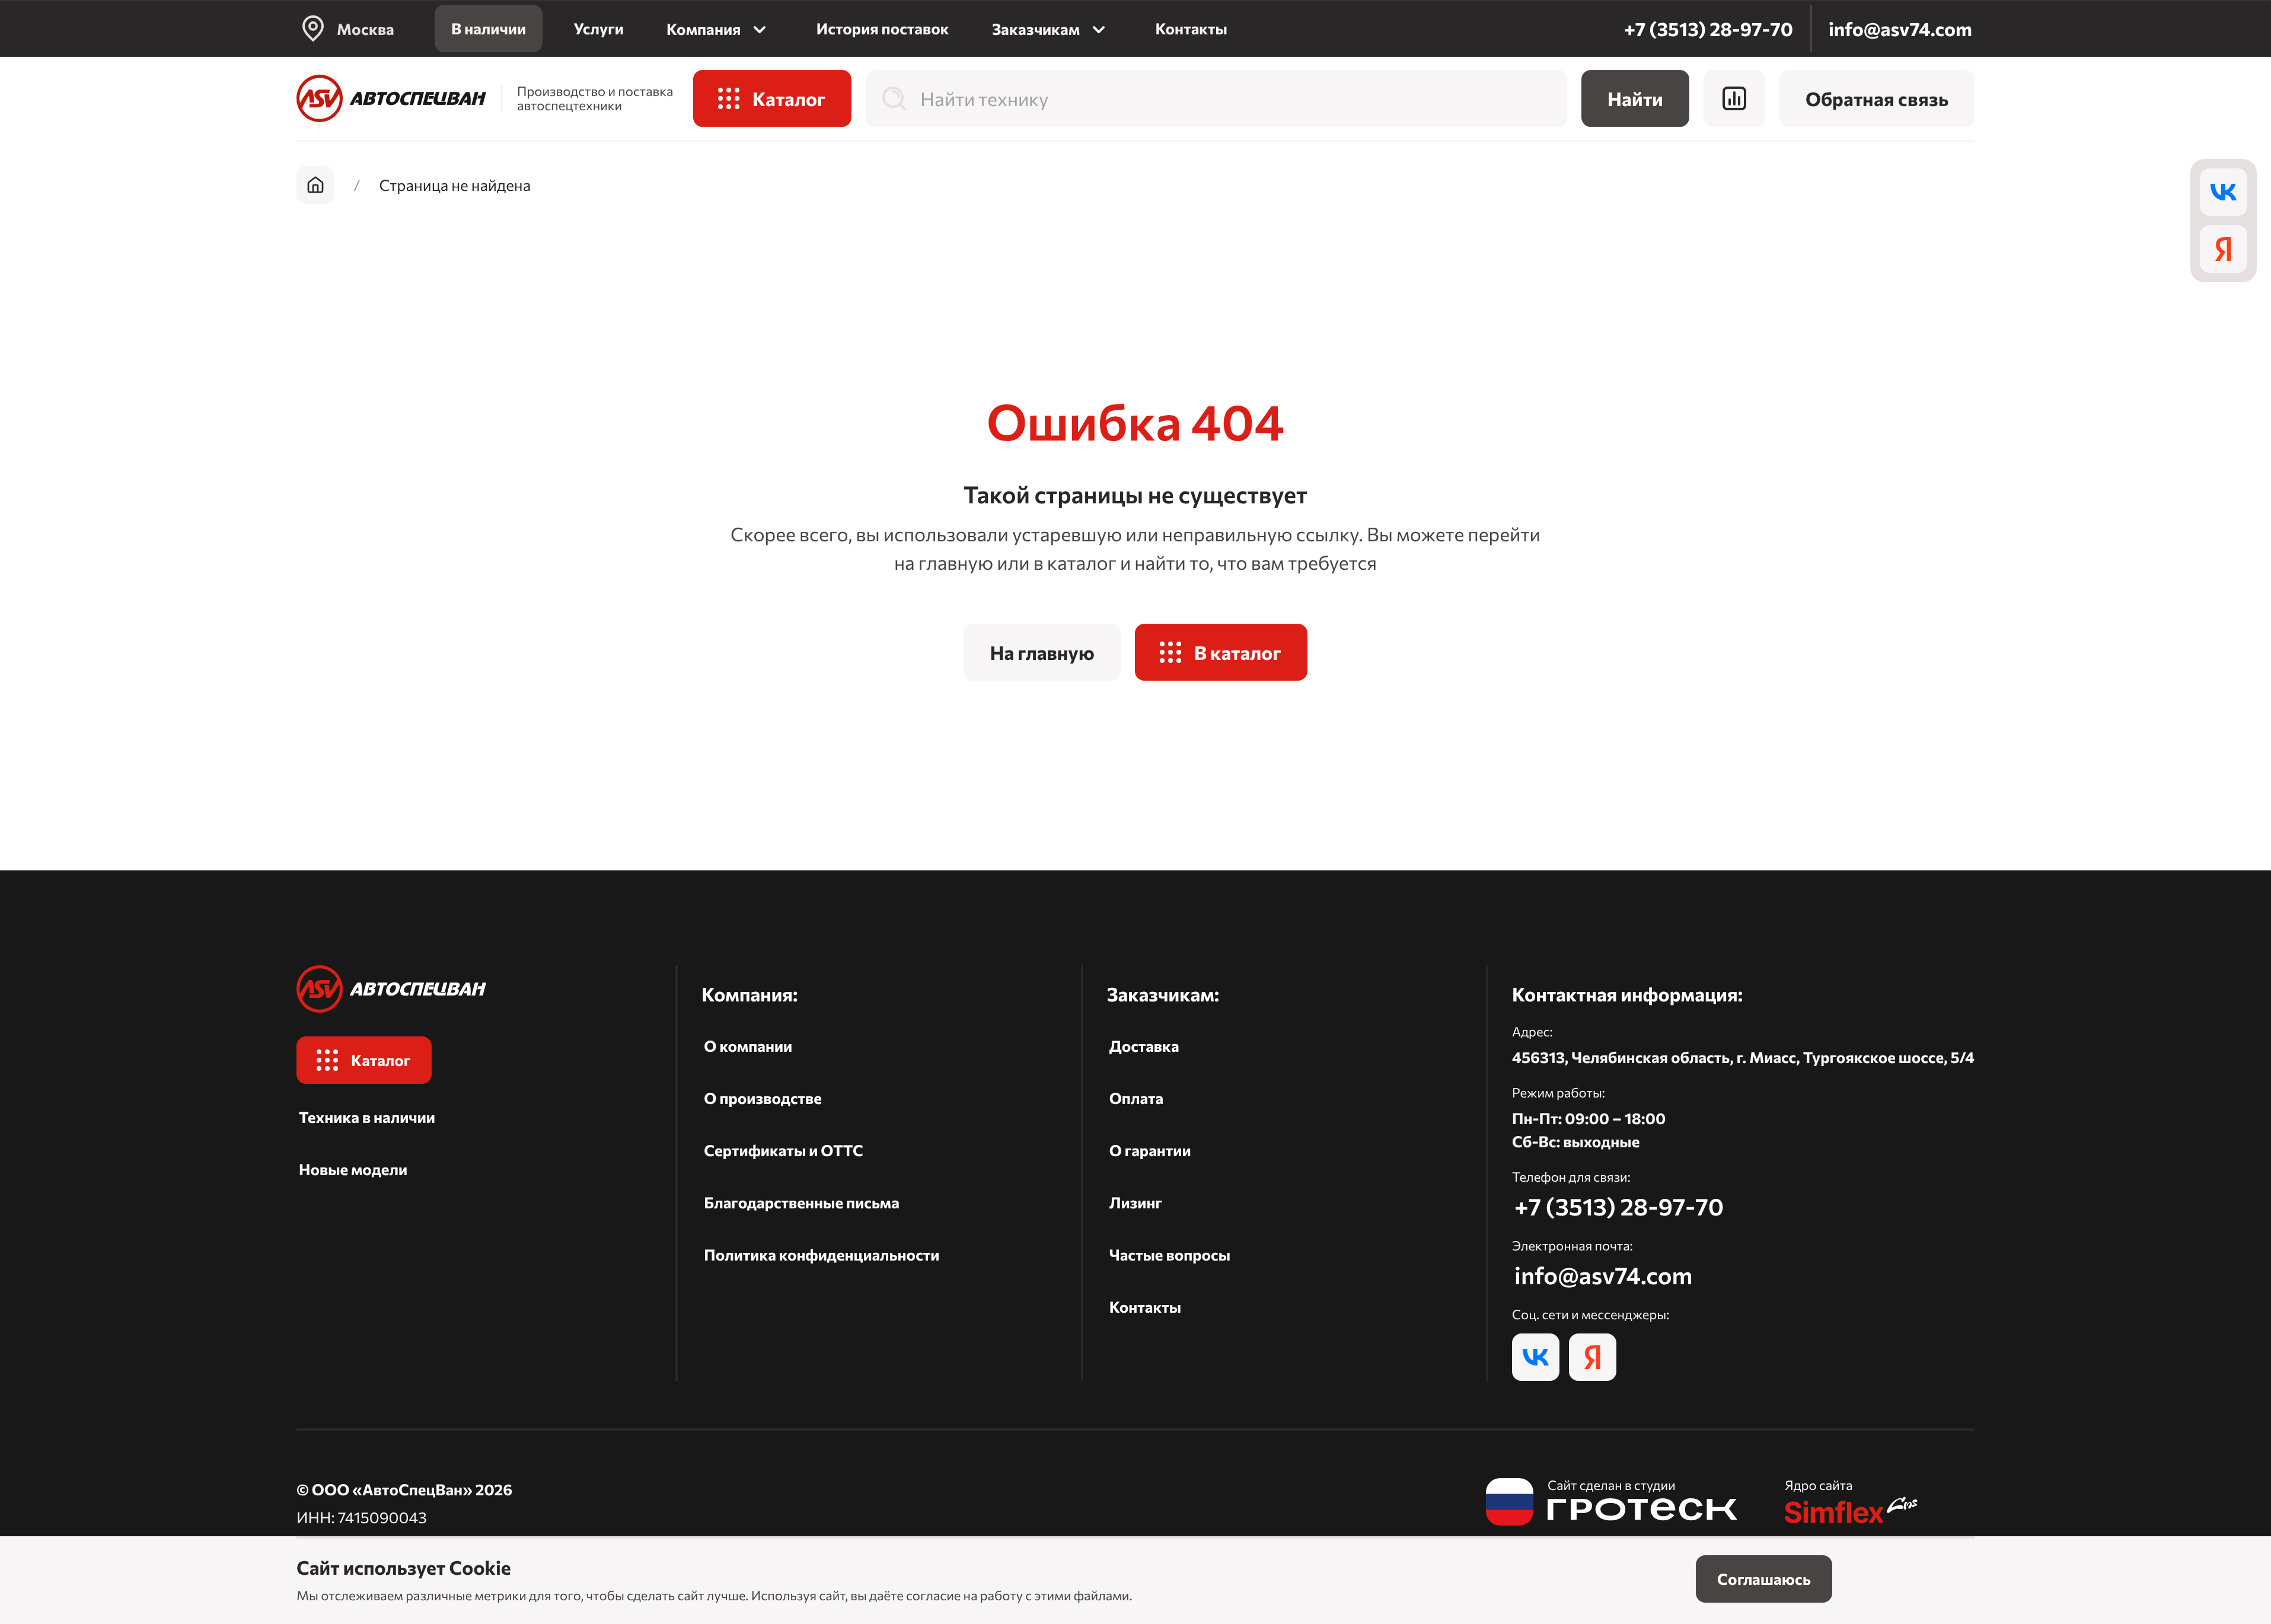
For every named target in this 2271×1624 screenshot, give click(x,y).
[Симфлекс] (1852, 1504)
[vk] (2224, 192)
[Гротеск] (1612, 1504)
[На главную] (391, 98)
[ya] (2224, 249)
